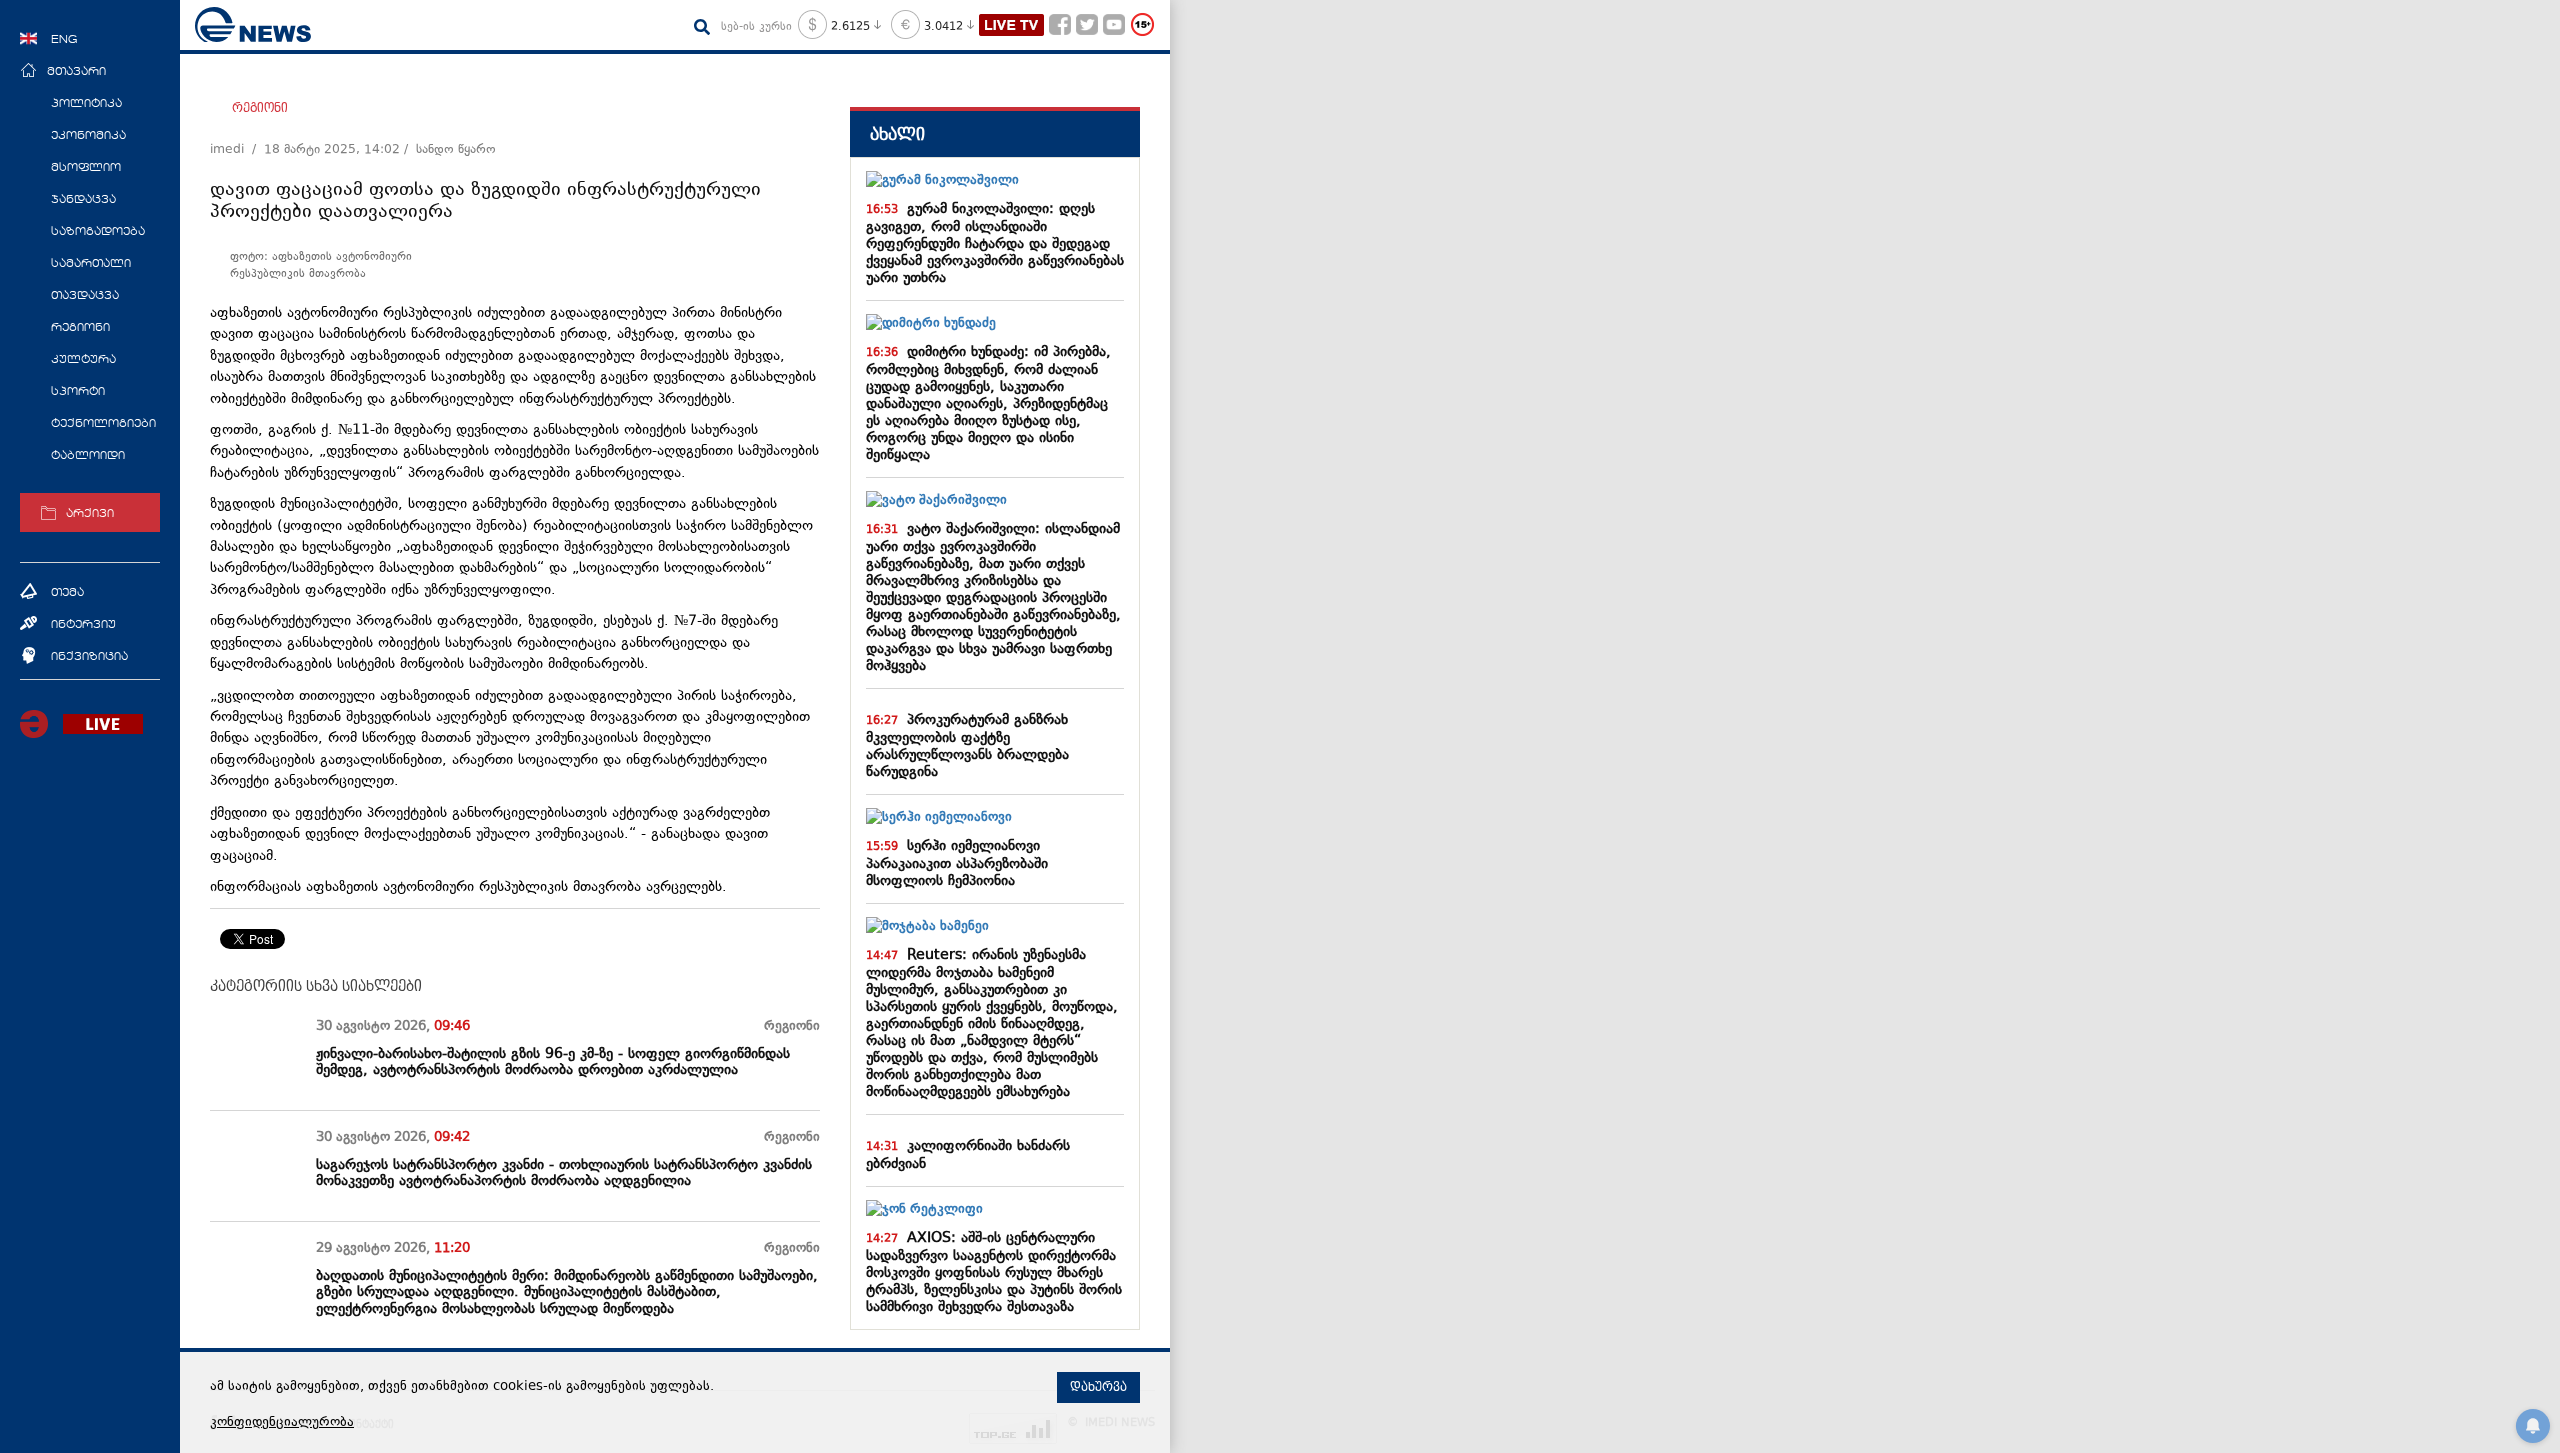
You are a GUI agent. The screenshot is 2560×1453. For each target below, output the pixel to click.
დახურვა (1098, 1387)
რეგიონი (260, 108)
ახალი (897, 134)
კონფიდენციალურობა (282, 1423)
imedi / (237, 150)
